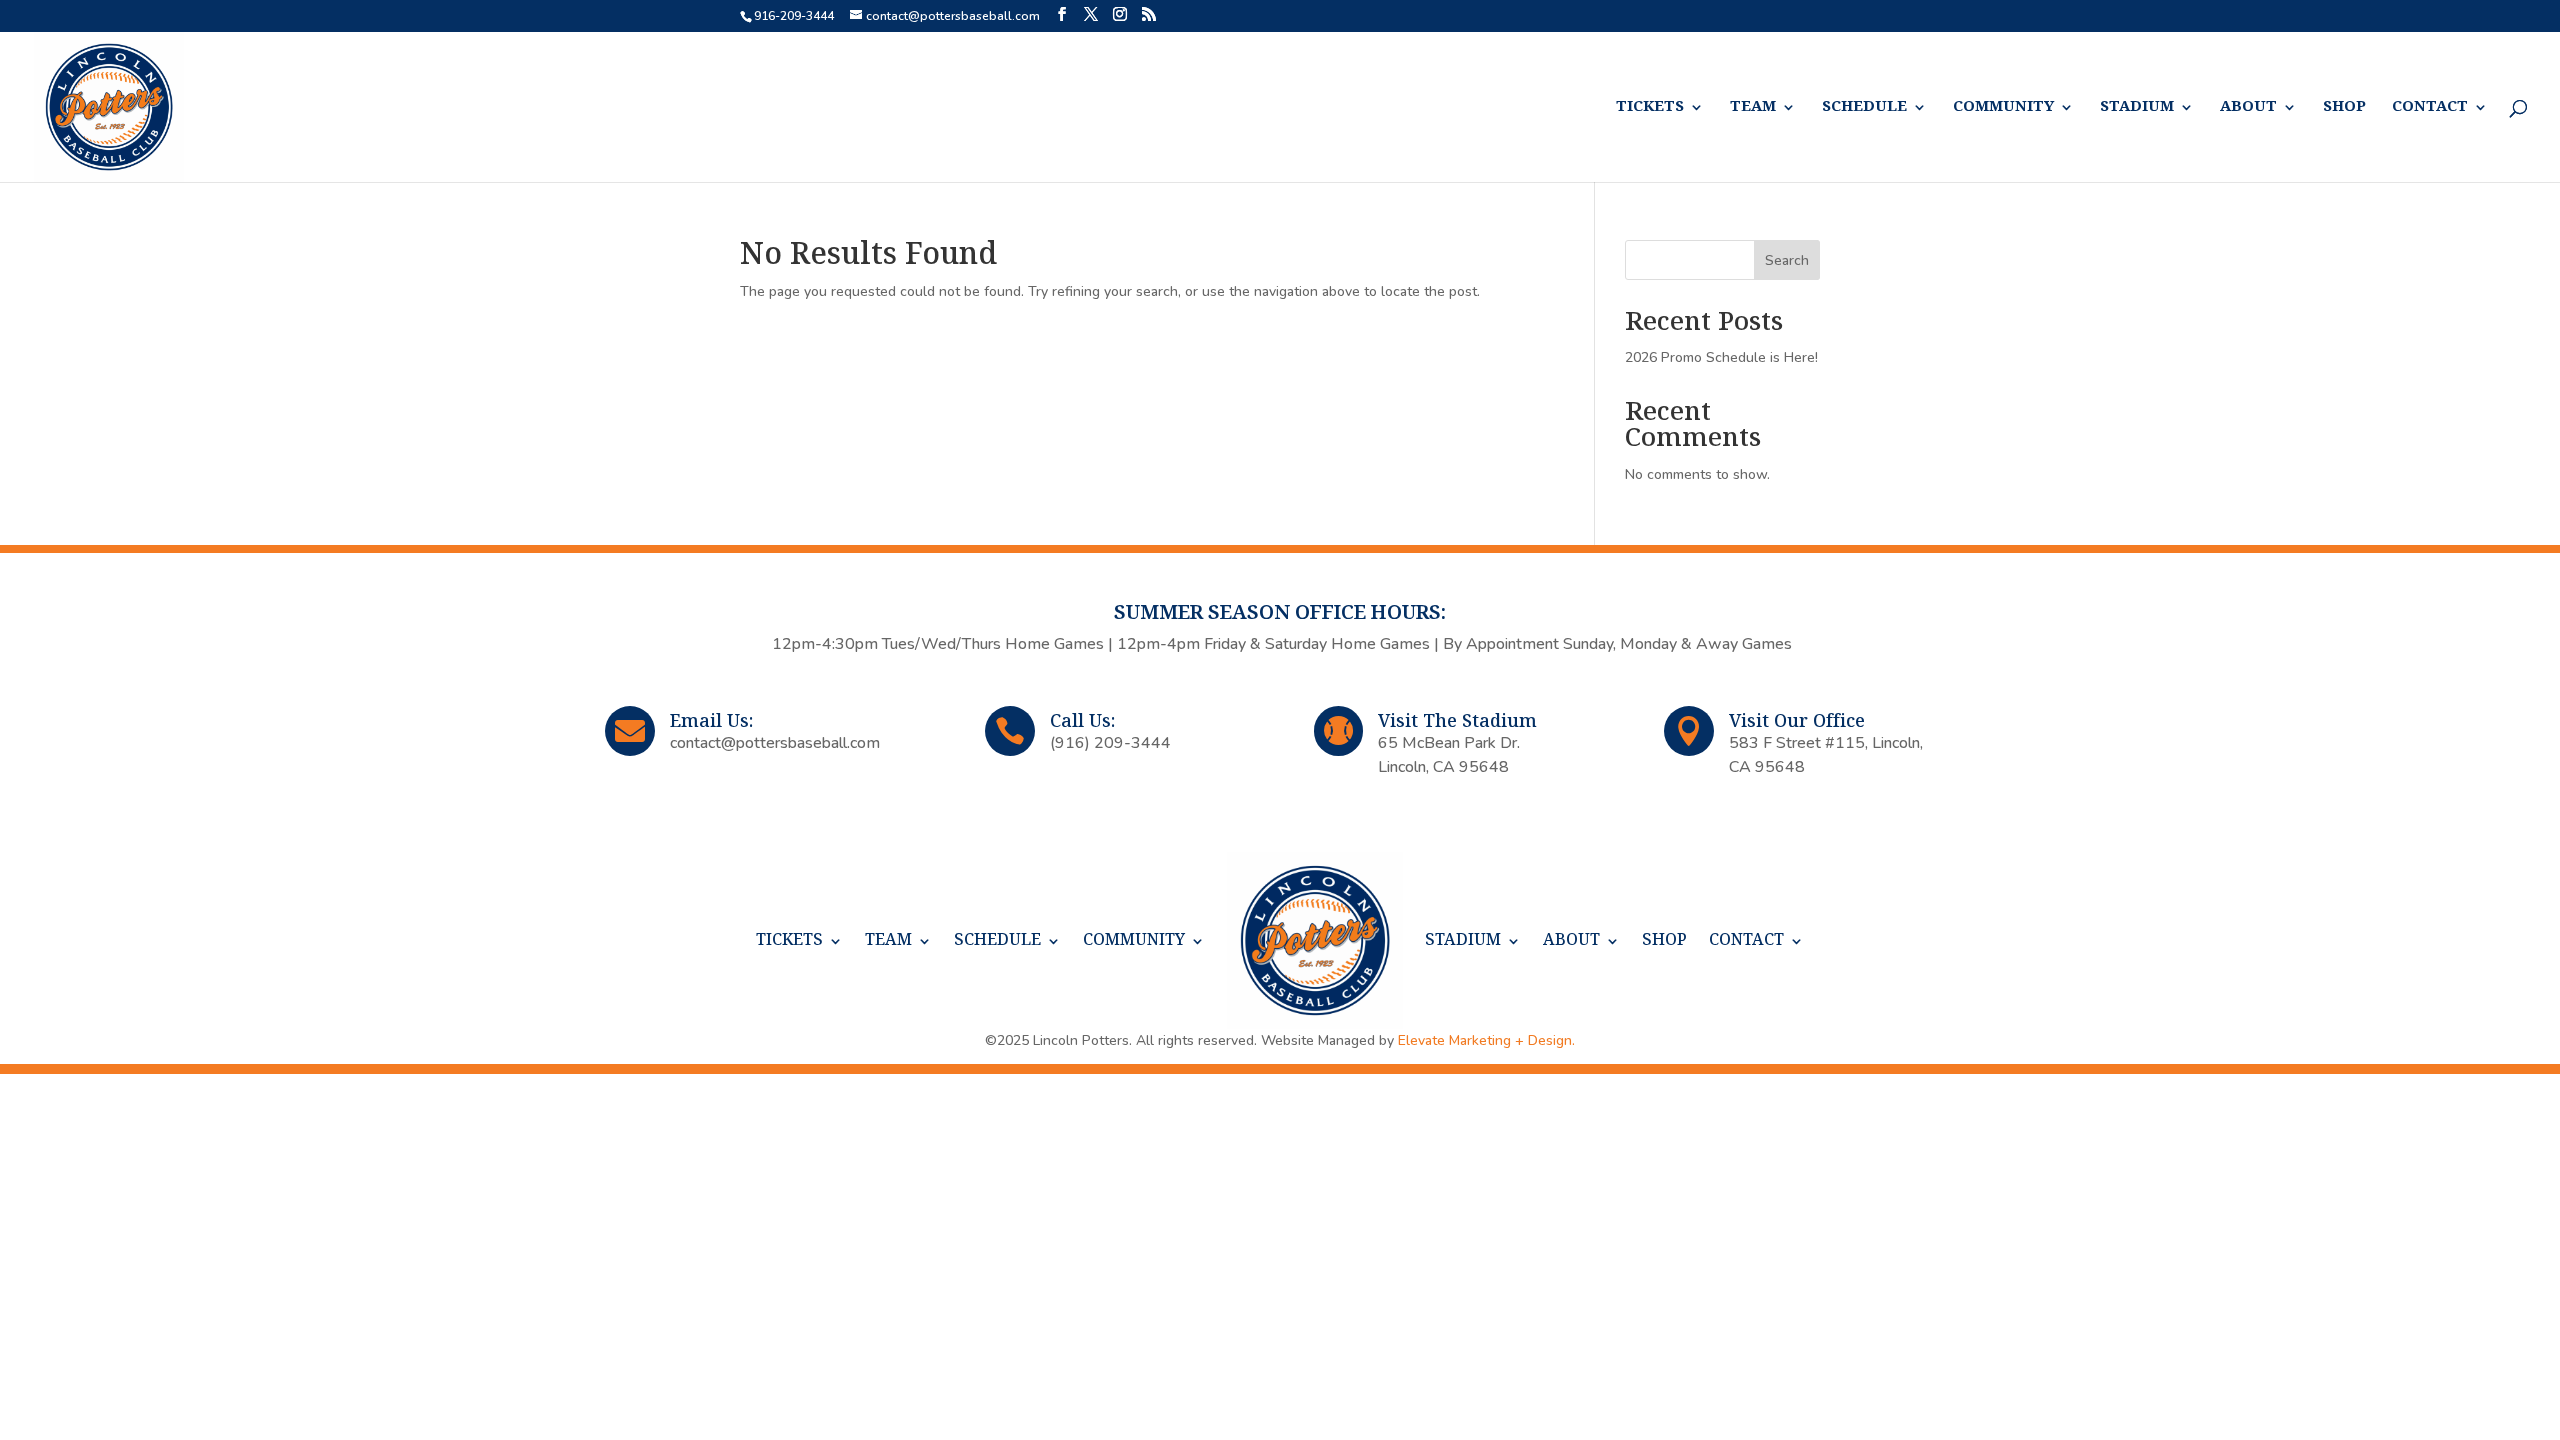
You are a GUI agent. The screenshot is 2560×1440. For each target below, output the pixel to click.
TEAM (1753, 107)
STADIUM (2137, 107)
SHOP (2344, 107)
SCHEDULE (1864, 107)
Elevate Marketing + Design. (1486, 1040)
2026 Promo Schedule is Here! (1721, 357)
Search (1787, 260)
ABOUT (2248, 107)
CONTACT (2430, 107)
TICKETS (1650, 107)
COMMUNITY (2003, 107)
